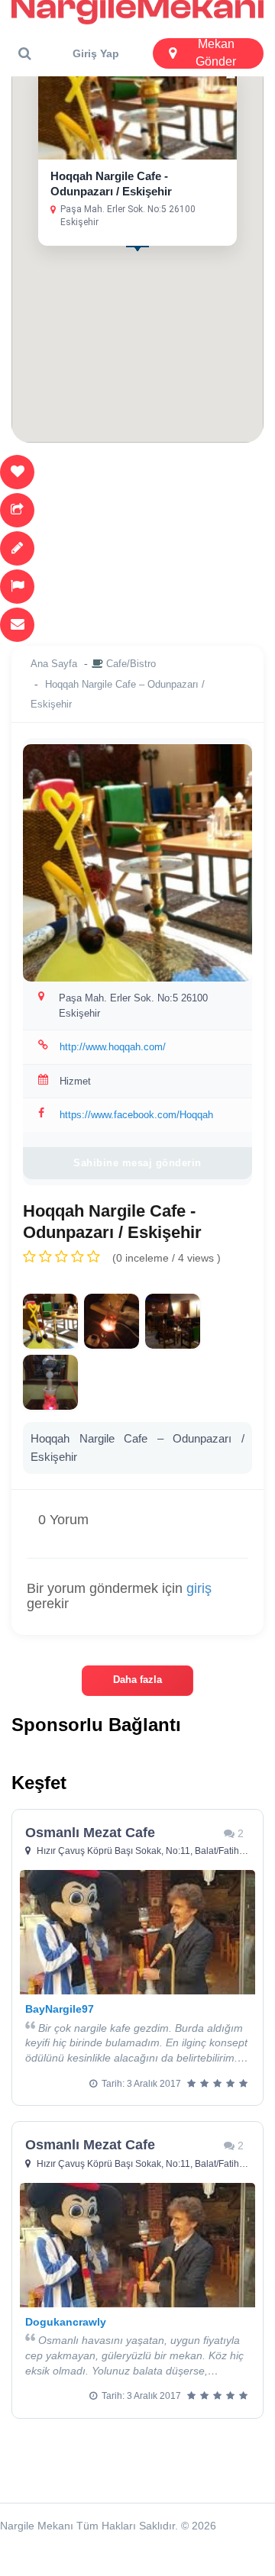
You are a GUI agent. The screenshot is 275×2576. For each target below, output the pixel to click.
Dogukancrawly (66, 2322)
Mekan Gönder (216, 53)
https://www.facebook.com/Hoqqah (136, 1115)
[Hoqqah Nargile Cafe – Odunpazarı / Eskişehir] (50, 1321)
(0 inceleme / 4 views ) (167, 1258)
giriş (199, 1588)
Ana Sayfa (54, 664)
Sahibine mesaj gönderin (137, 1163)
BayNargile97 (60, 2009)
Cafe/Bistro (131, 664)
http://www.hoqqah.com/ (113, 1047)
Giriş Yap (96, 53)
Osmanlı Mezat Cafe (90, 1833)
